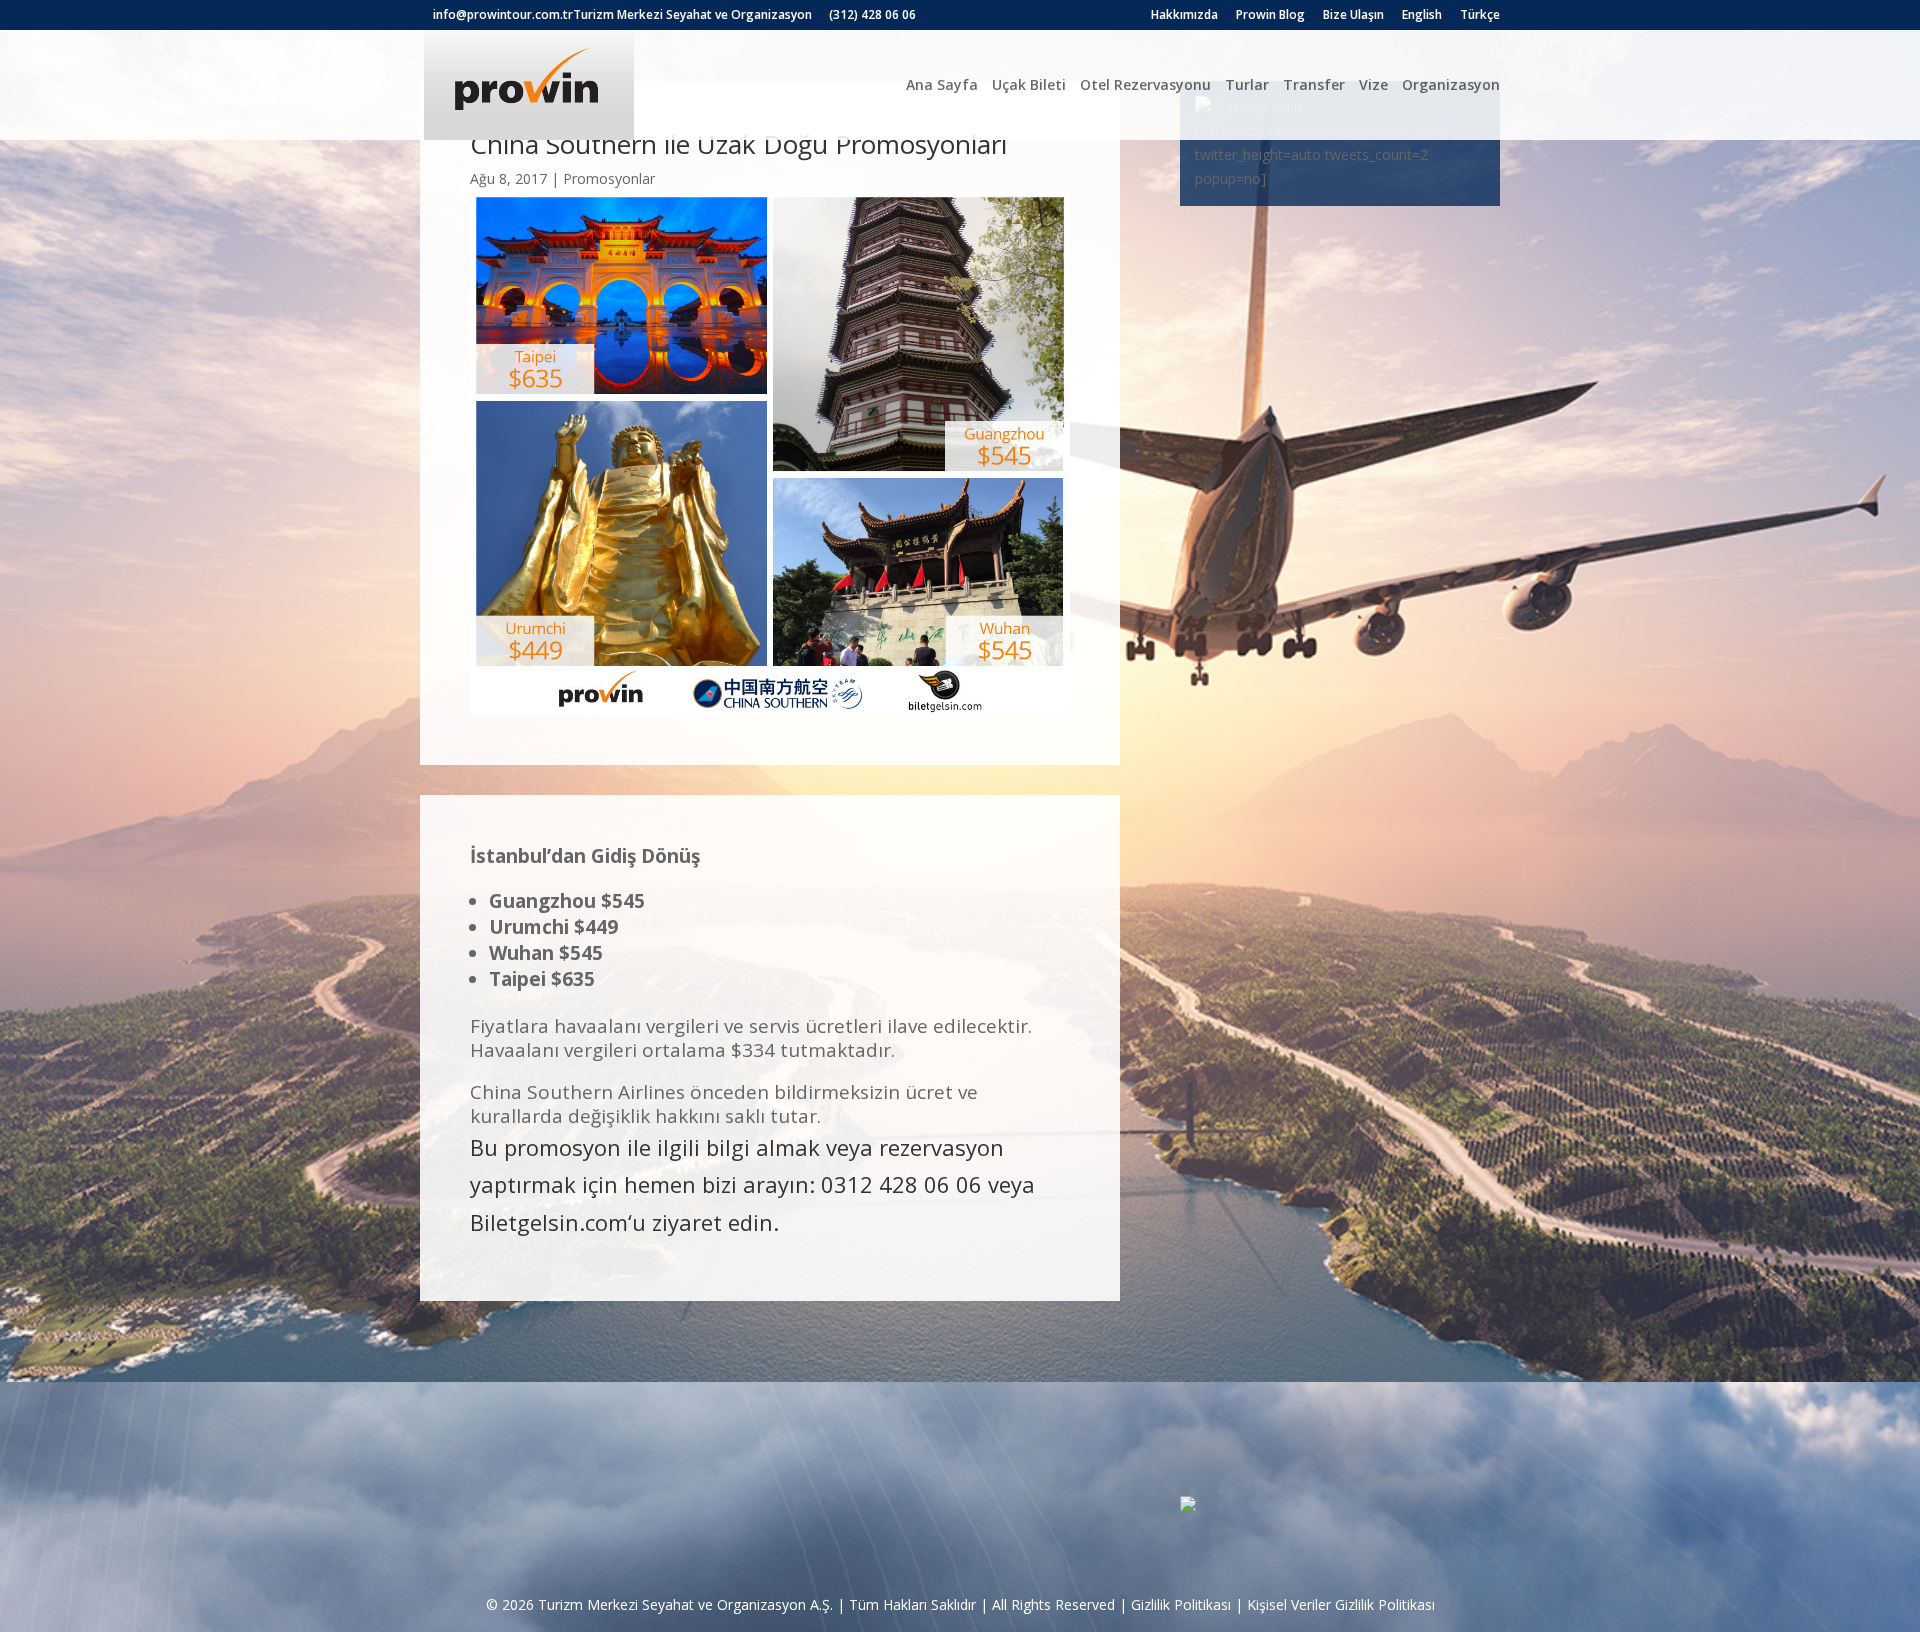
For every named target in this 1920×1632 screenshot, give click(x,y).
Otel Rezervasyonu (1145, 84)
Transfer (1314, 84)
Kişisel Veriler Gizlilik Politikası (1341, 1604)
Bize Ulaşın (1353, 16)
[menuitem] (1422, 19)
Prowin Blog (1270, 16)
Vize (1373, 84)
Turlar (1247, 84)
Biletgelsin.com (549, 1222)
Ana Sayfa (942, 84)
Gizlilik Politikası (1181, 1604)
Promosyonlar (609, 178)
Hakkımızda (1184, 16)
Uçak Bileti (1029, 84)
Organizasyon (1451, 84)
